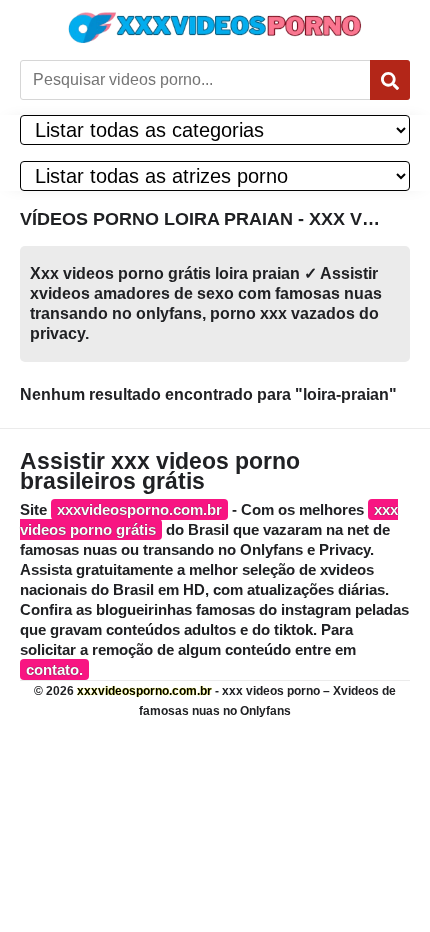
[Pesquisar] (390, 80)
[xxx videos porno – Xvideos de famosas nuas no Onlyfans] (215, 27)
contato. (54, 669)
